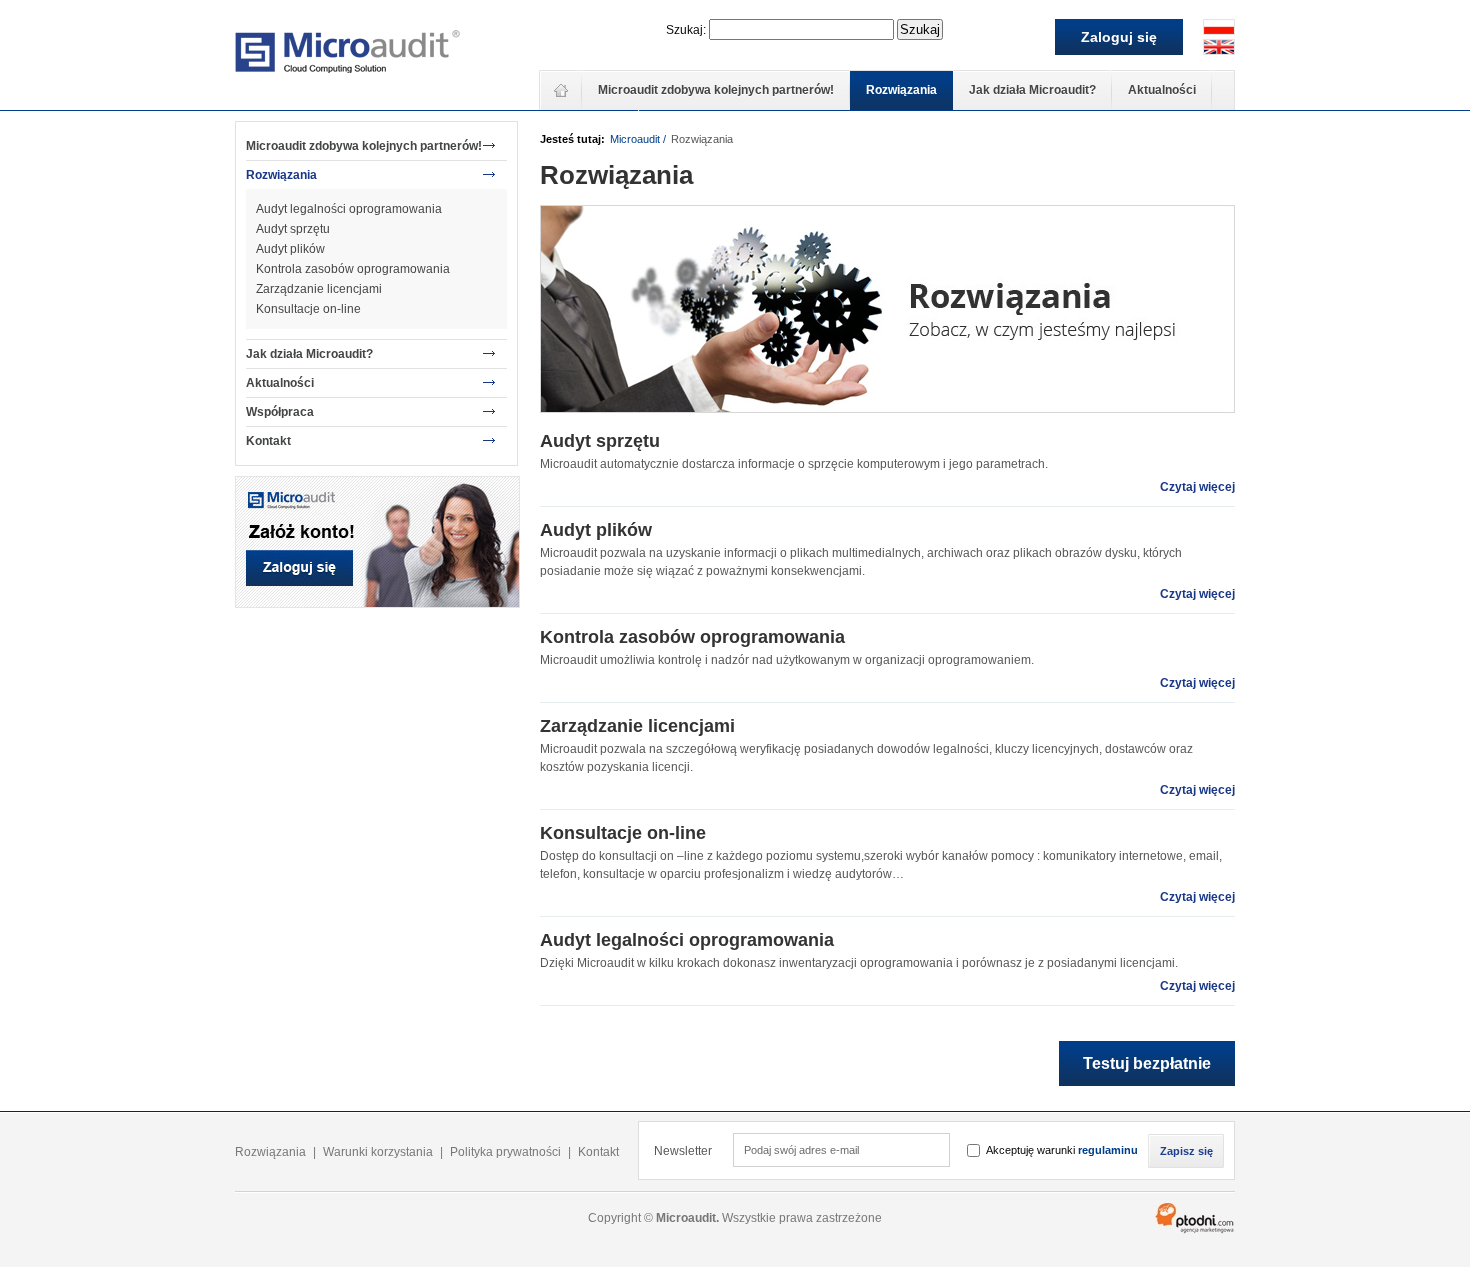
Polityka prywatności (505, 1152)
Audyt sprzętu (293, 229)
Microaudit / (638, 139)
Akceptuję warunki (1062, 1150)
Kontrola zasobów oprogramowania (353, 269)
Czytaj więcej (1197, 487)
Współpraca (280, 412)
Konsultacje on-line (308, 309)
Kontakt (268, 441)
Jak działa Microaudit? (1032, 90)
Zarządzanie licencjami (319, 289)
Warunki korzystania (378, 1152)
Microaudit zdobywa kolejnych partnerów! (716, 90)
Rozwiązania (901, 90)
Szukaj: (686, 30)
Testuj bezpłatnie (1147, 1063)
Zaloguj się (1119, 37)
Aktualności (1162, 90)
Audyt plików (290, 249)
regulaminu (1108, 1150)
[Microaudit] (347, 54)
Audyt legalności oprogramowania (349, 209)
